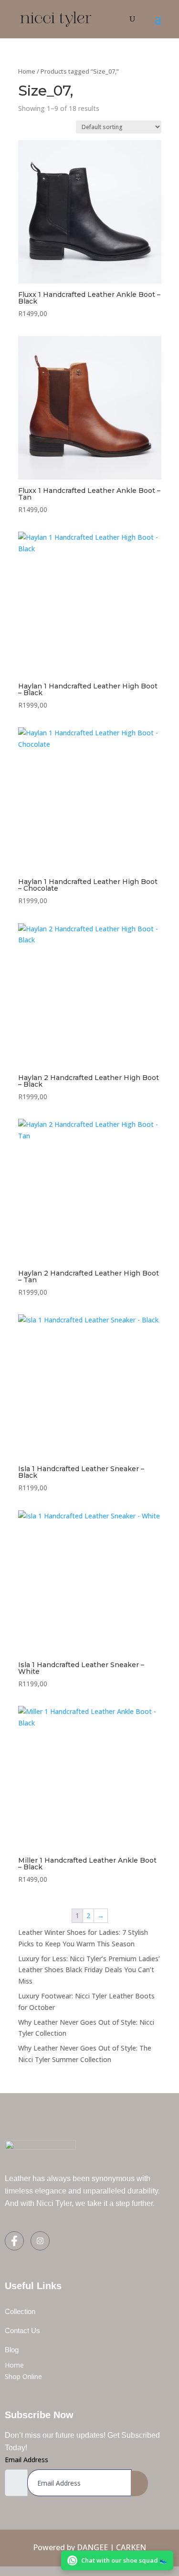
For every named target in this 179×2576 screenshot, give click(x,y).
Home (27, 71)
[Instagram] (40, 2241)
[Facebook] (14, 2241)
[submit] (139, 2483)
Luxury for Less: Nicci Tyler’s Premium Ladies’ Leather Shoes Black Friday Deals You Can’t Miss (89, 1970)
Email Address (26, 2460)
